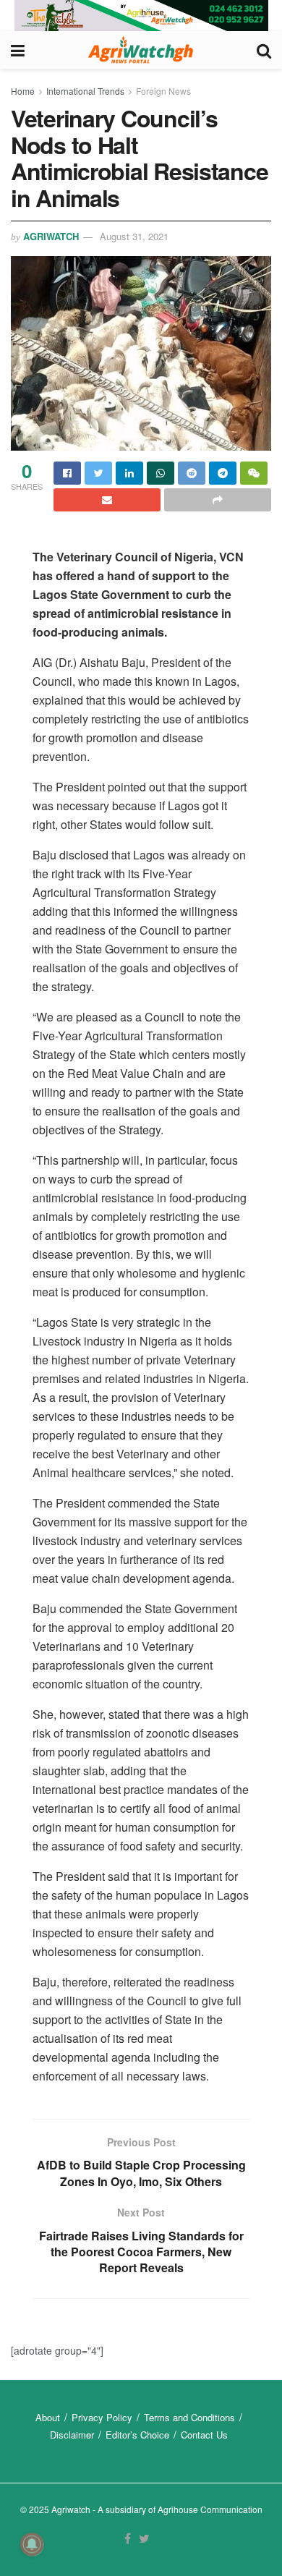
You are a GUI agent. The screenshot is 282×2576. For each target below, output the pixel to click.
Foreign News (163, 91)
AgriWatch (51, 236)
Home (23, 91)
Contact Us (204, 2435)
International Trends (85, 91)
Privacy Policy (102, 2417)
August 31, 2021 (134, 236)
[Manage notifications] (32, 2544)
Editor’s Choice (137, 2435)
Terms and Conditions (189, 2417)
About (48, 2417)
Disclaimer (72, 2435)
